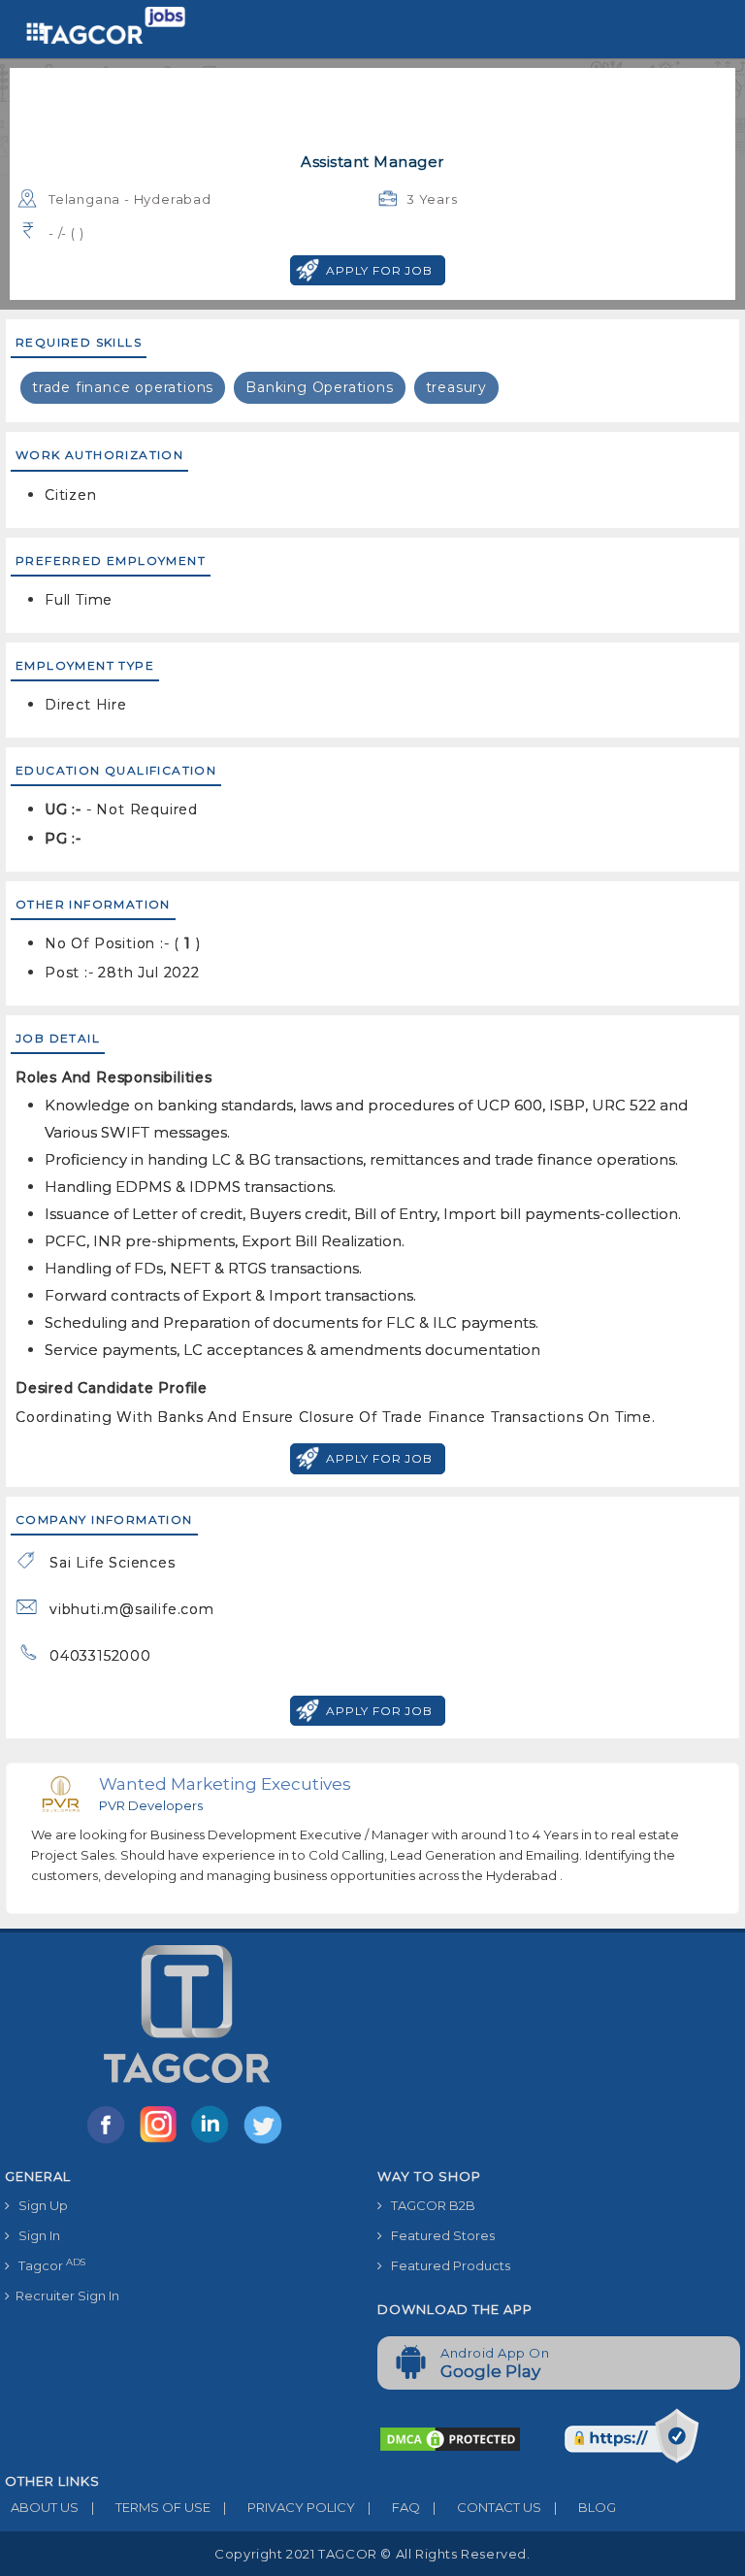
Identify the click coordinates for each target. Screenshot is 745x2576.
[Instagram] (162, 2142)
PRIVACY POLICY (289, 2507)
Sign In (35, 2235)
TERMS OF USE (151, 2507)
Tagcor (48, 2265)
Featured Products (446, 2265)
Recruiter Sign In (65, 2295)
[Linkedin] (214, 2142)
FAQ (394, 2507)
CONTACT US (487, 2507)
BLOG (585, 2507)
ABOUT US (42, 2507)
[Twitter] (265, 2142)
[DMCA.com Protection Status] (450, 2437)
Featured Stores (438, 2235)
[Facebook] (110, 2142)
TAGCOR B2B (429, 2205)
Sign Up (39, 2205)
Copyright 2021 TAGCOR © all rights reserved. (372, 2554)
